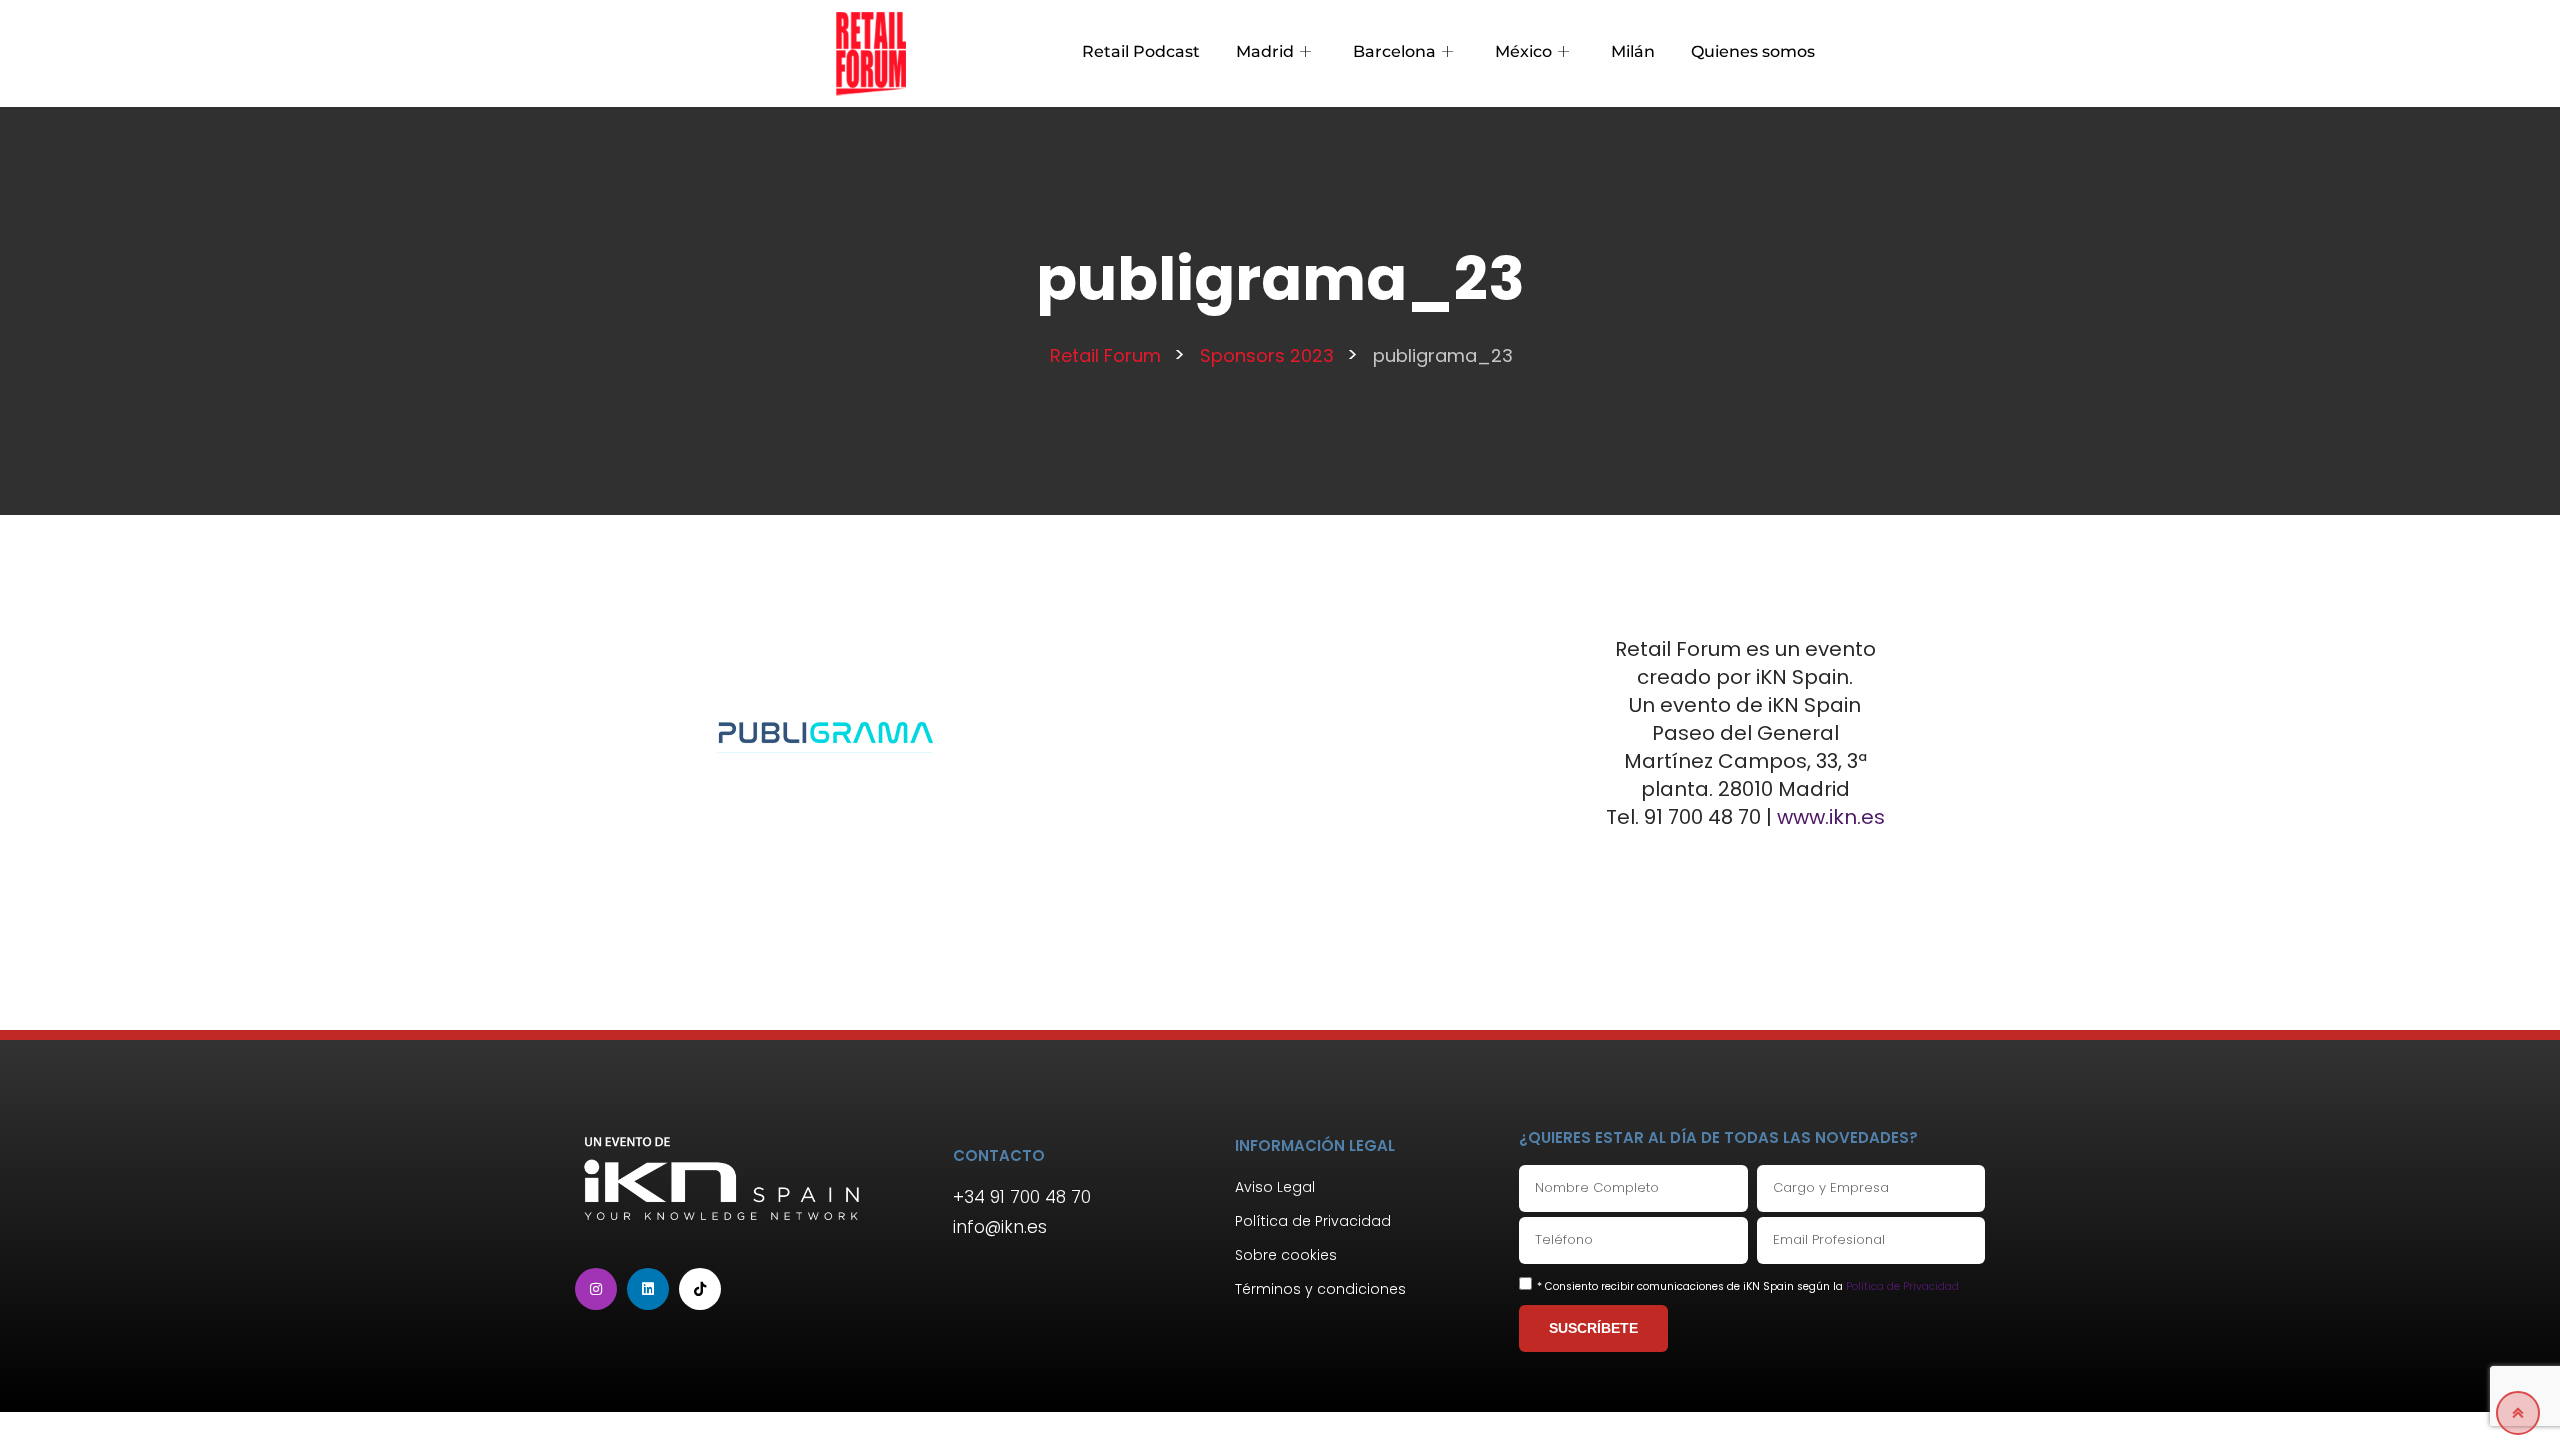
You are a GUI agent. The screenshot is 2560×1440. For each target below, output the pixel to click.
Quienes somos (1753, 51)
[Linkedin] (648, 1289)
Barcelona (1394, 51)
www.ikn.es (1831, 817)
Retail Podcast (1141, 51)
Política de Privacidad (1902, 1286)
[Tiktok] (700, 1289)
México (1523, 51)
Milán (1633, 51)
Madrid (1265, 51)
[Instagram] (596, 1289)
